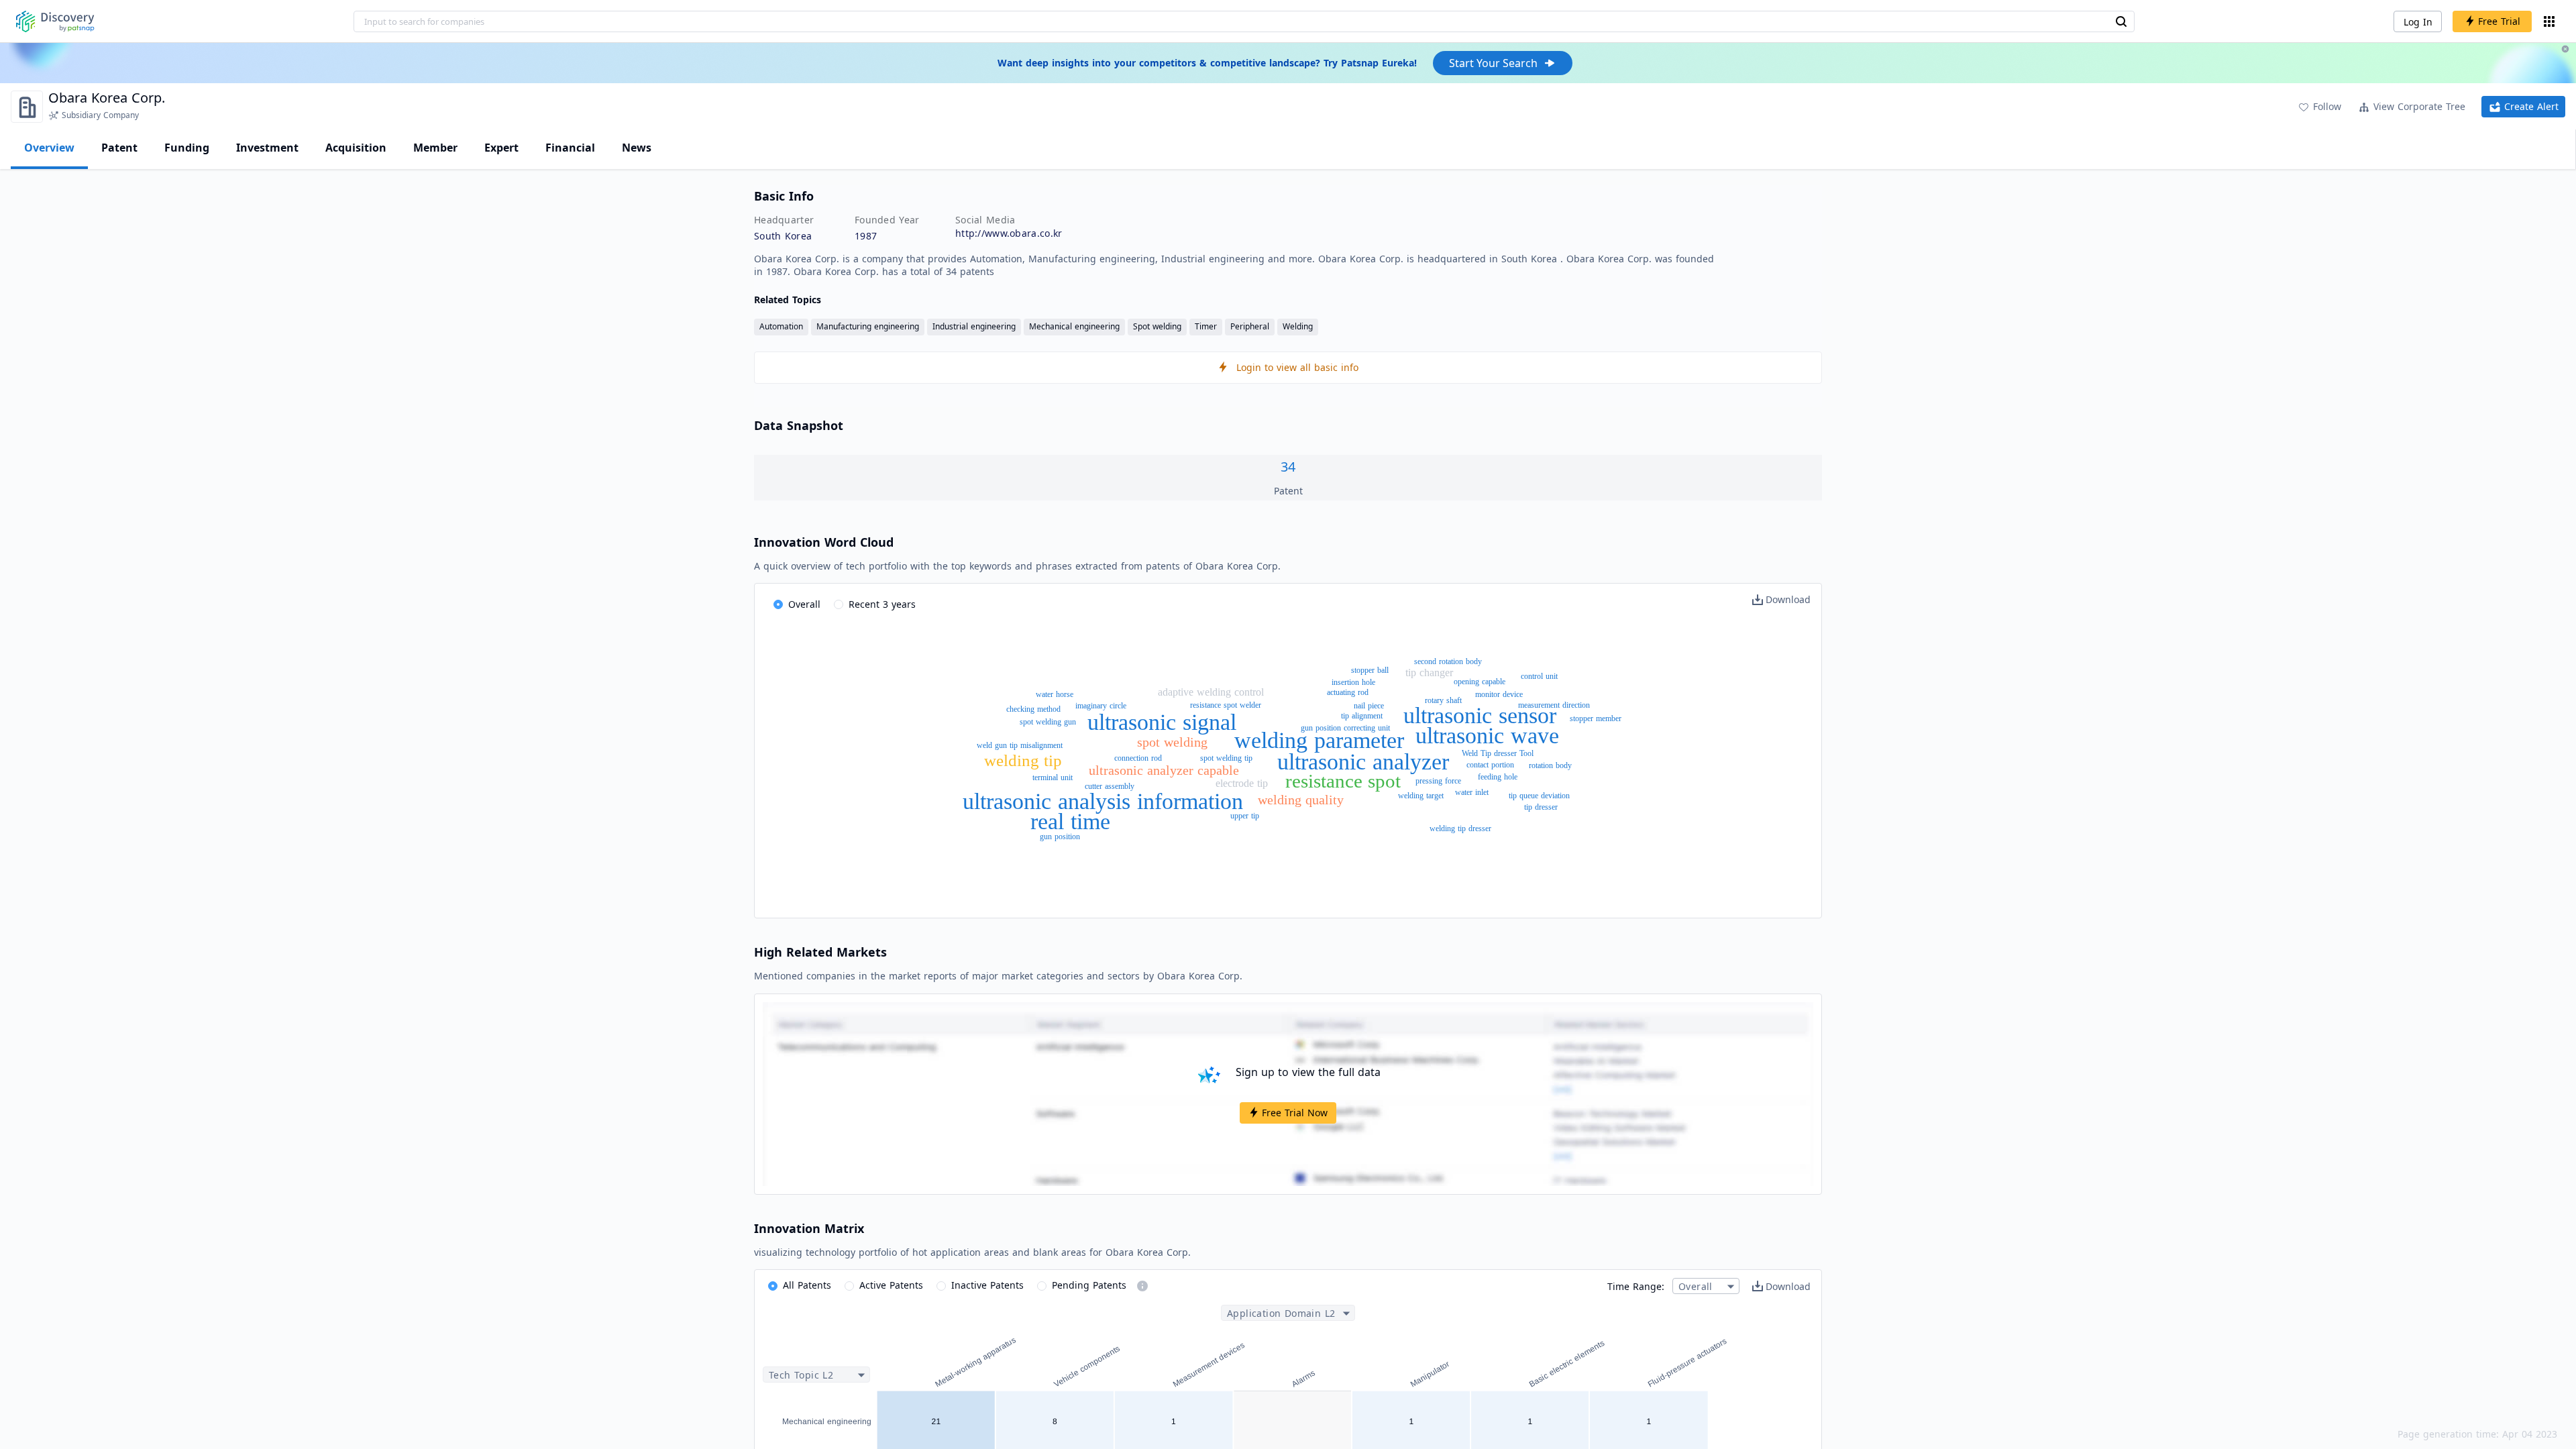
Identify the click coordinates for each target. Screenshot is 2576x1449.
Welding (1298, 326)
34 (1288, 467)
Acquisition (356, 148)
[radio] (797, 605)
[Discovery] (55, 21)
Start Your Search (1493, 63)
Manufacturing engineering (868, 326)
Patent (119, 148)
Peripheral (1250, 326)
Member (435, 148)
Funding (187, 148)
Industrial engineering (974, 326)
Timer (1206, 326)
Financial (570, 148)
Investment (267, 148)
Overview (49, 148)
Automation (781, 326)
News (637, 148)
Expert (501, 148)
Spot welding (1157, 326)
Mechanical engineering (1074, 326)
